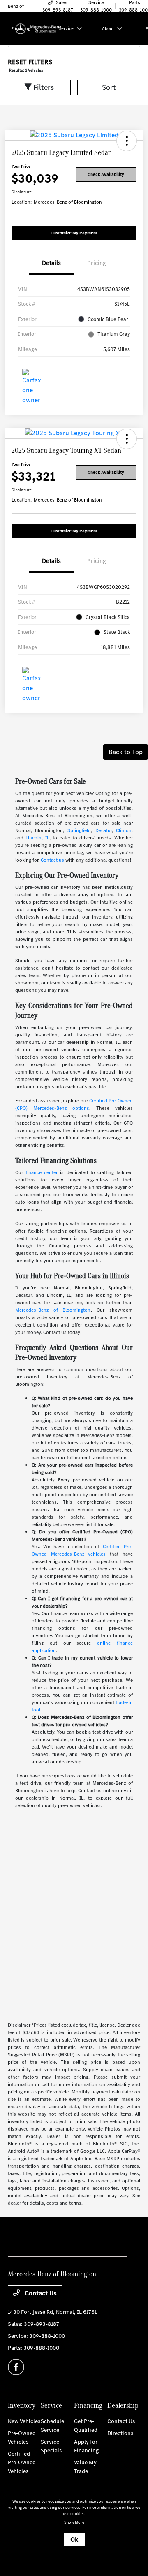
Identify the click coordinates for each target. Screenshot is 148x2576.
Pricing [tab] (97, 263)
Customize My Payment (74, 233)
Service (51, 2405)
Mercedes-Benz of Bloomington (53, 1310)
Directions (120, 2433)
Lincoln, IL (37, 838)
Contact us (52, 860)
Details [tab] (51, 263)
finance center (42, 1172)
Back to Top (126, 752)
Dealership (123, 2405)
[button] (127, 141)
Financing (88, 2405)
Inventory (22, 2405)
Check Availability (106, 175)
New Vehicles (24, 2421)
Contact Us (40, 2293)
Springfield (79, 830)
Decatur (104, 830)
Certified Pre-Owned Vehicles (22, 2462)
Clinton (124, 830)
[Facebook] (16, 2367)
